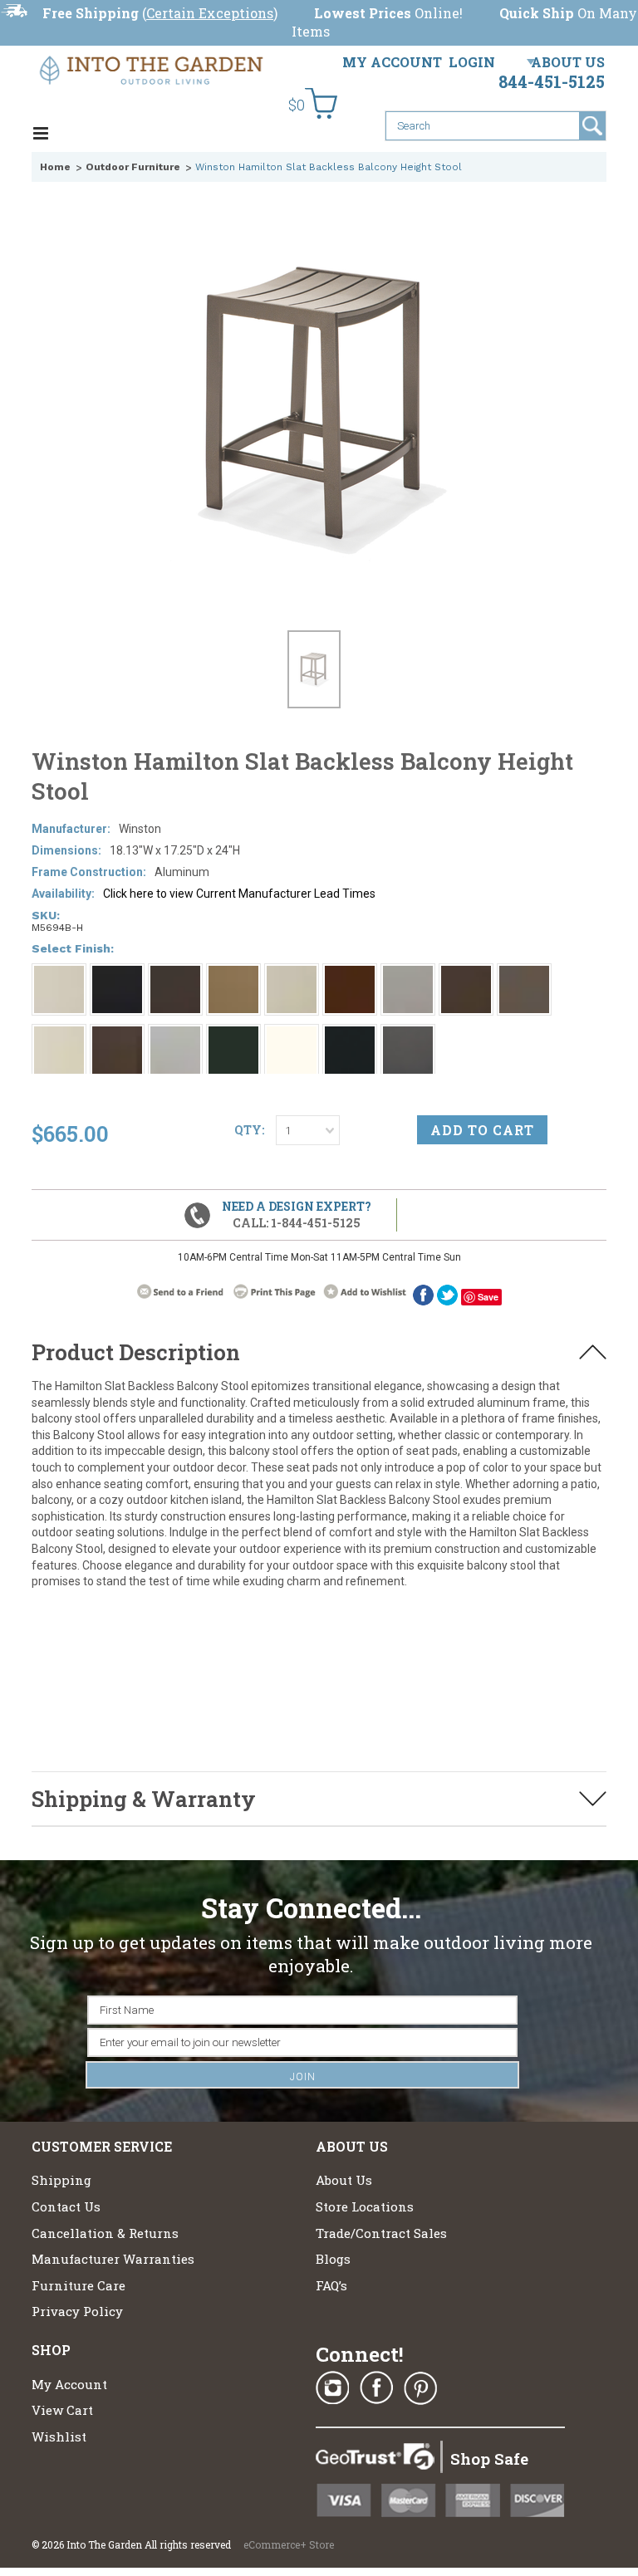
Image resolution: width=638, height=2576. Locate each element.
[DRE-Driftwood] (408, 973)
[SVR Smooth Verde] (233, 1034)
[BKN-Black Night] (117, 973)
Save (488, 1297)
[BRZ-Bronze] (175, 973)
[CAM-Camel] (233, 973)
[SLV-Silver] (175, 1034)
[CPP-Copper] (350, 973)
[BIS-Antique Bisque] (59, 973)
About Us (568, 62)
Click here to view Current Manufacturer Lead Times (239, 894)
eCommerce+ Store (289, 2544)
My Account (392, 62)
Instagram (332, 2388)
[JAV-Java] (466, 973)
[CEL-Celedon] (292, 973)
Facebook (376, 2388)
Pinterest (420, 2388)
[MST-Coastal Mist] (59, 1034)
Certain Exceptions (210, 13)
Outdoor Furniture (133, 167)
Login (472, 62)
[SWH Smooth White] (292, 1034)
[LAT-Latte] (524, 973)
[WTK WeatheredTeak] (408, 1034)
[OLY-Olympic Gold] (117, 1034)
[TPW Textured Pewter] (350, 1034)
